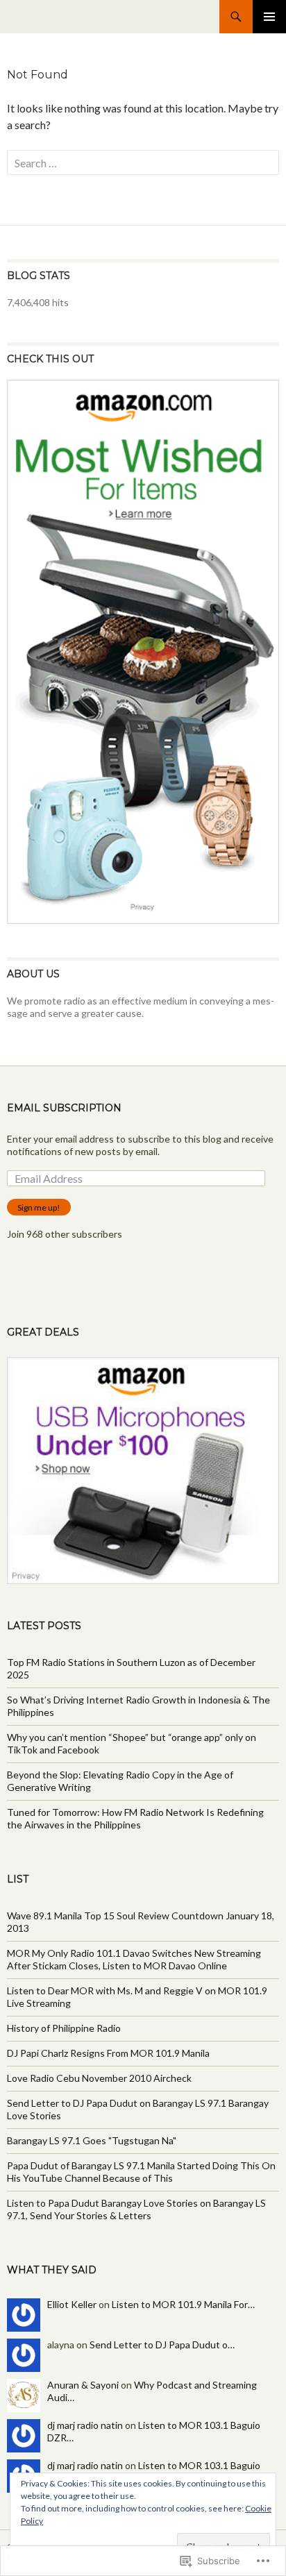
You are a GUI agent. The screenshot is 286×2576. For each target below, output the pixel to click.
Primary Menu (269, 17)
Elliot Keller (72, 2304)
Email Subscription (64, 1108)
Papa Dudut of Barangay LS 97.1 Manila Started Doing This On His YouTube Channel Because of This (141, 2172)
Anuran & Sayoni (83, 2385)
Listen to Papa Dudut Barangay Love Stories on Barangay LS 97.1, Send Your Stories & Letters (136, 2209)
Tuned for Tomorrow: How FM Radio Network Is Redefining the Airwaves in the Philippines (135, 1818)
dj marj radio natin (85, 2425)
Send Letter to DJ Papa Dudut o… (162, 2345)
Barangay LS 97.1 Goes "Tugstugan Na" (92, 2140)
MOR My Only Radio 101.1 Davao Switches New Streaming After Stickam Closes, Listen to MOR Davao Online (134, 1959)
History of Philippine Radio (64, 2028)
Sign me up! (39, 1207)
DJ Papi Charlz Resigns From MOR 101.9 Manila (108, 2053)
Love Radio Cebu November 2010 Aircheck (99, 2078)
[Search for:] (143, 163)
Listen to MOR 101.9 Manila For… (183, 2304)
